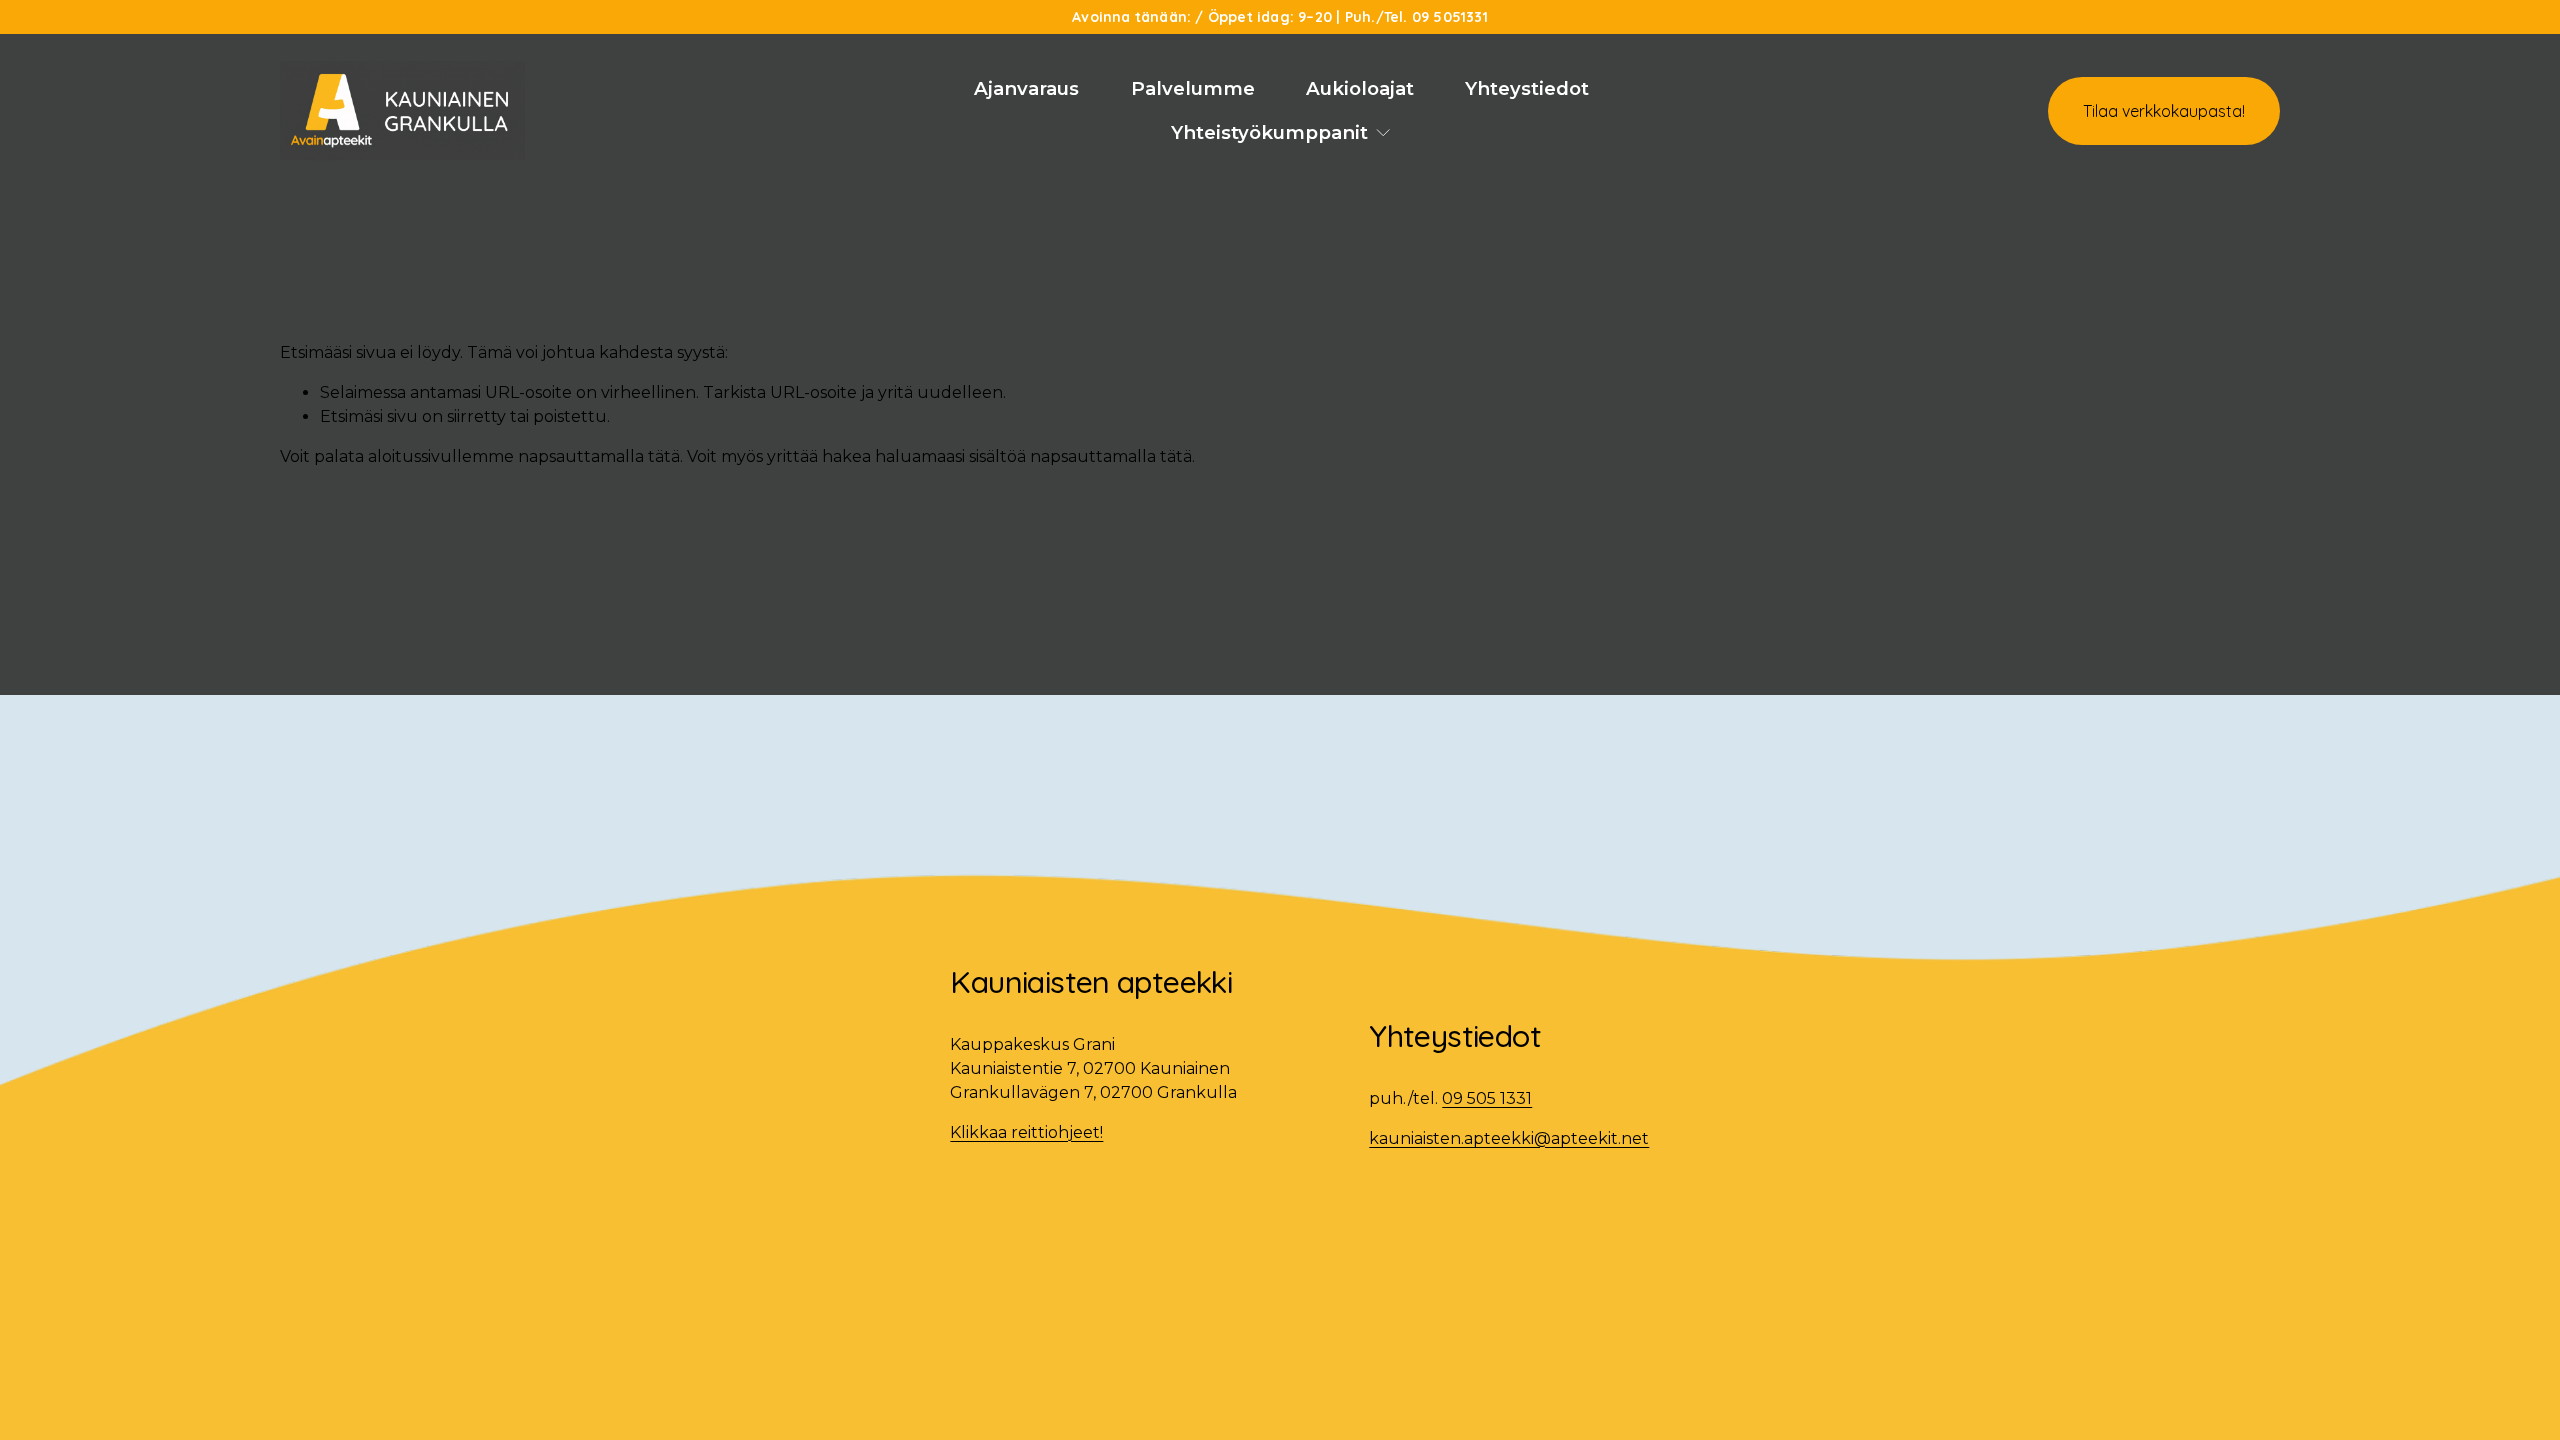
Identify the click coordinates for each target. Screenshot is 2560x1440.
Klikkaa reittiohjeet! (1026, 1132)
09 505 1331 (1487, 1098)
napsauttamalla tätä (599, 456)
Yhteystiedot (1527, 88)
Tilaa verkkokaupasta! (2164, 111)
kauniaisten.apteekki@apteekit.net (1509, 1138)
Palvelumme (1193, 88)
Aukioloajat (1360, 88)
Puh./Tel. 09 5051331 (1416, 17)
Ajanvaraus (1026, 88)
